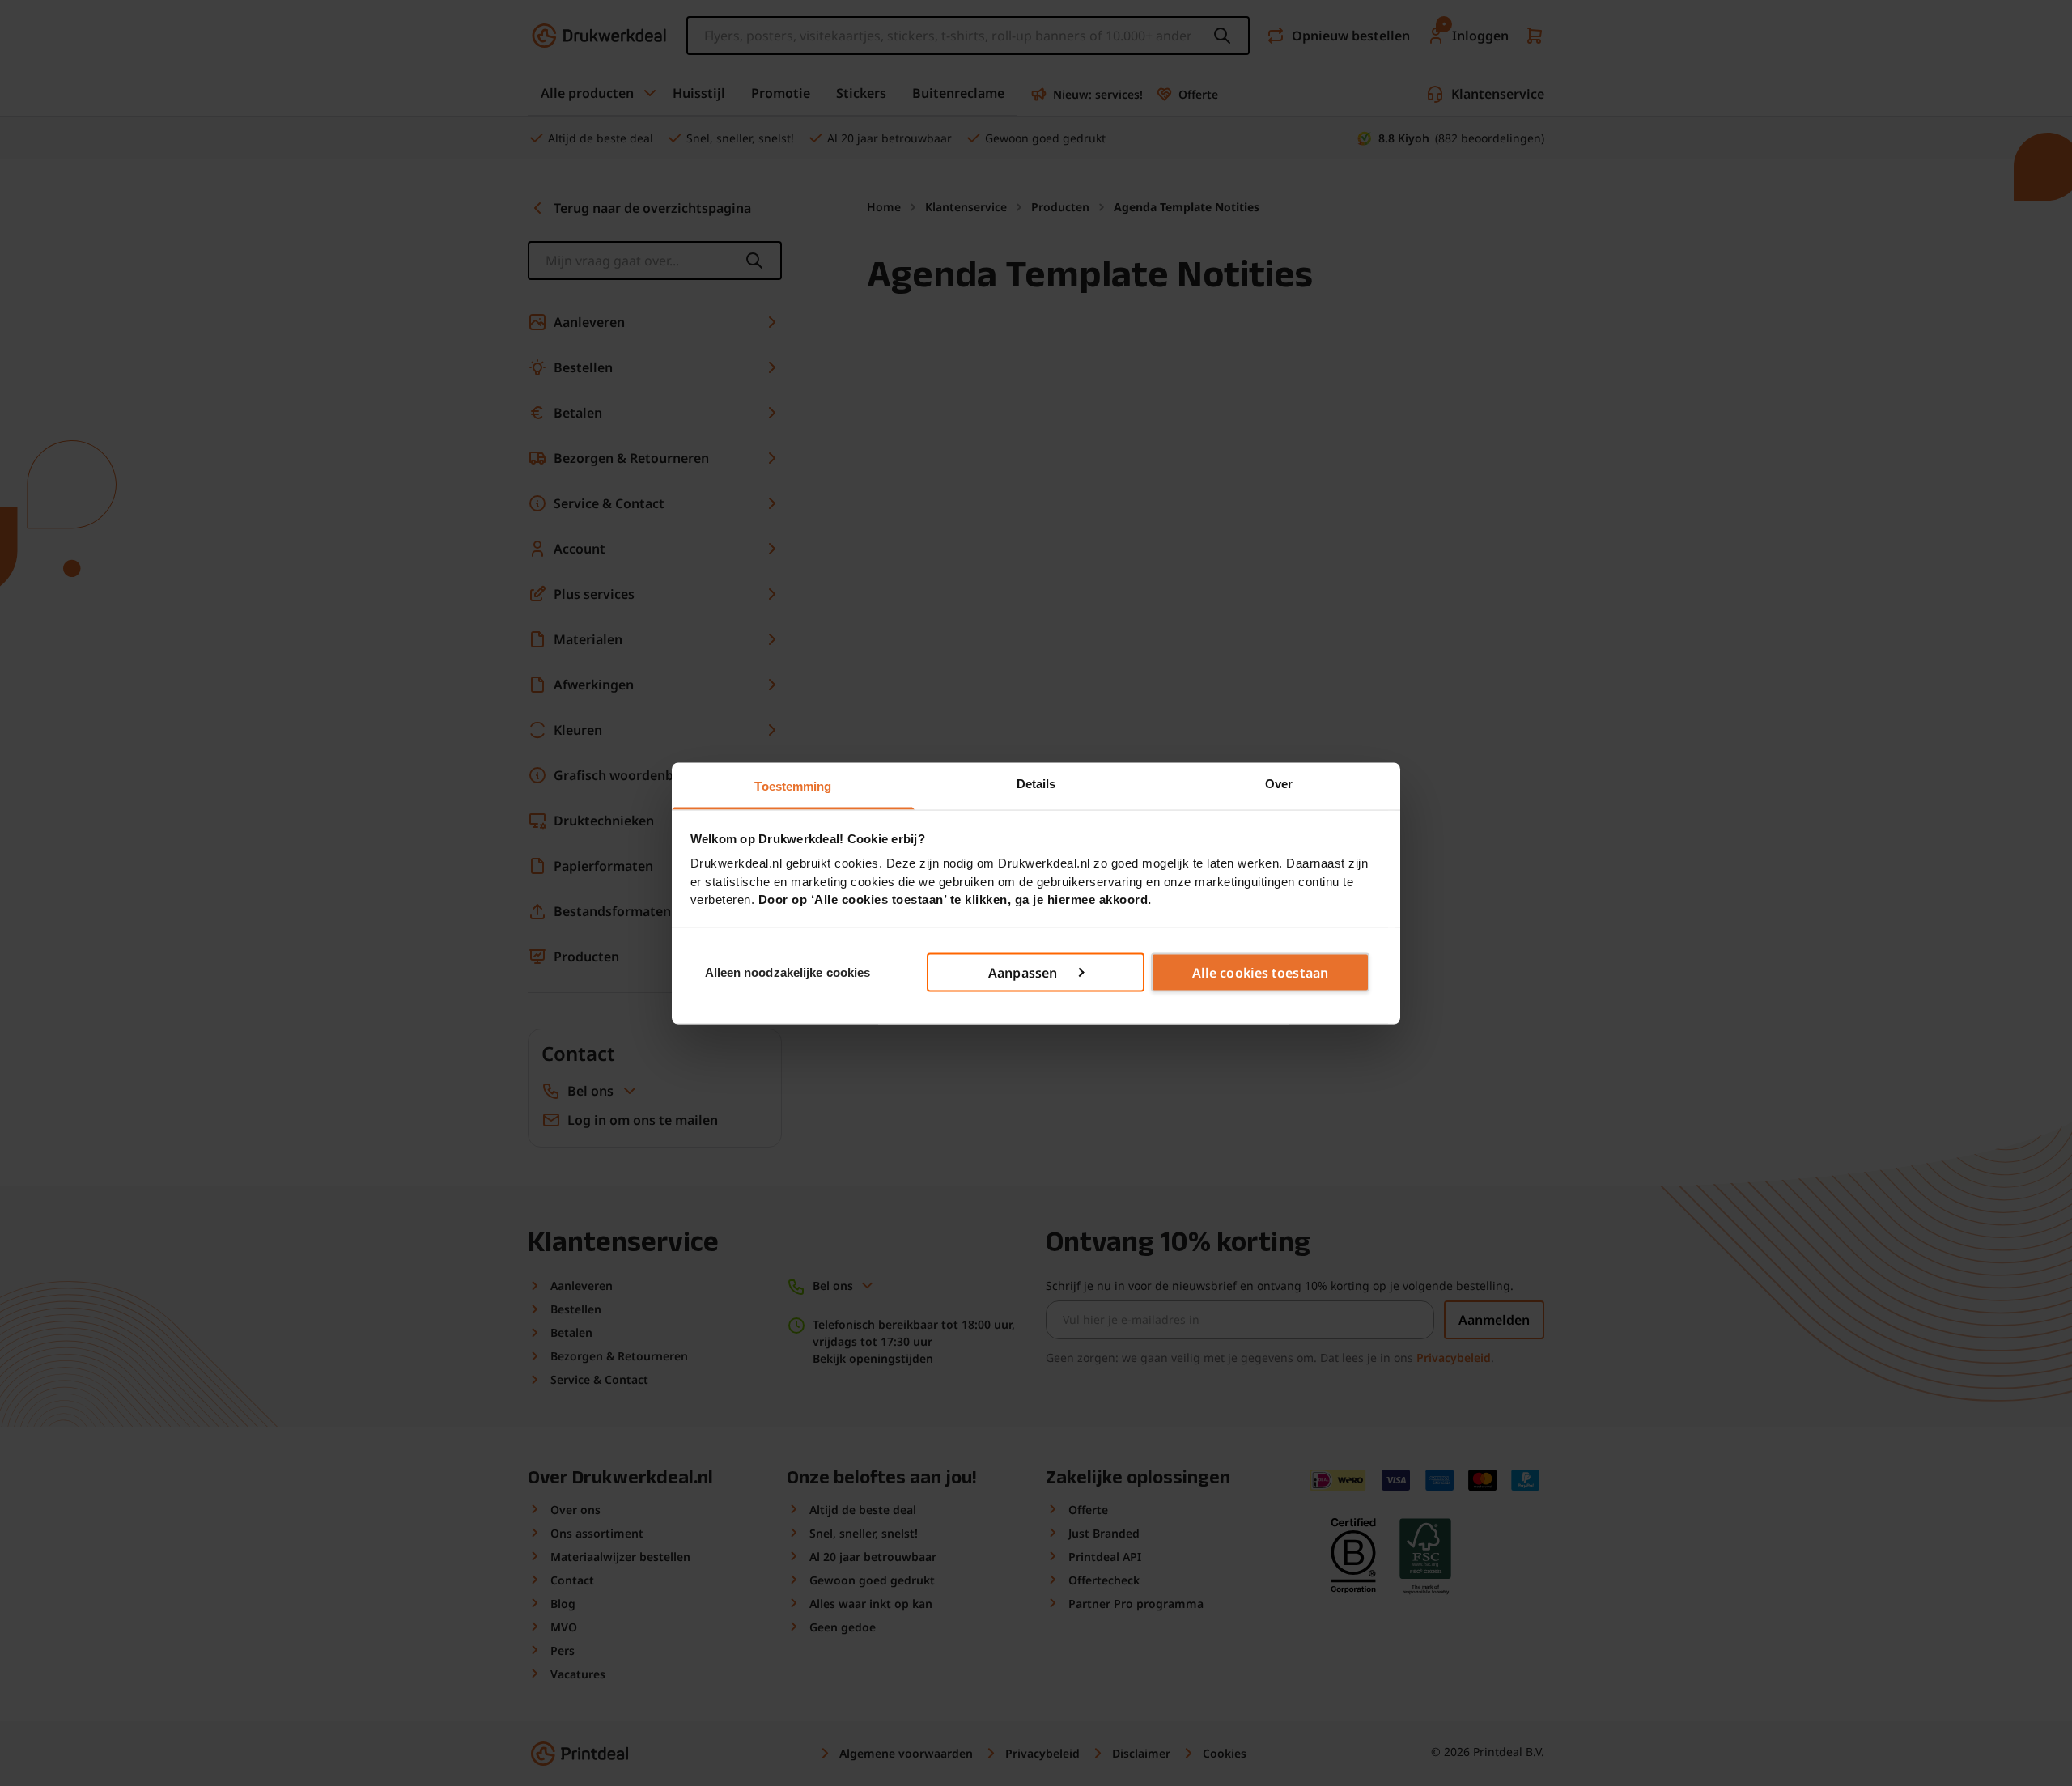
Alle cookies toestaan (1260, 973)
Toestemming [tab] (793, 785)
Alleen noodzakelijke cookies (788, 971)
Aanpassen (1023, 973)
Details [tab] (1036, 783)
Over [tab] (1279, 783)
